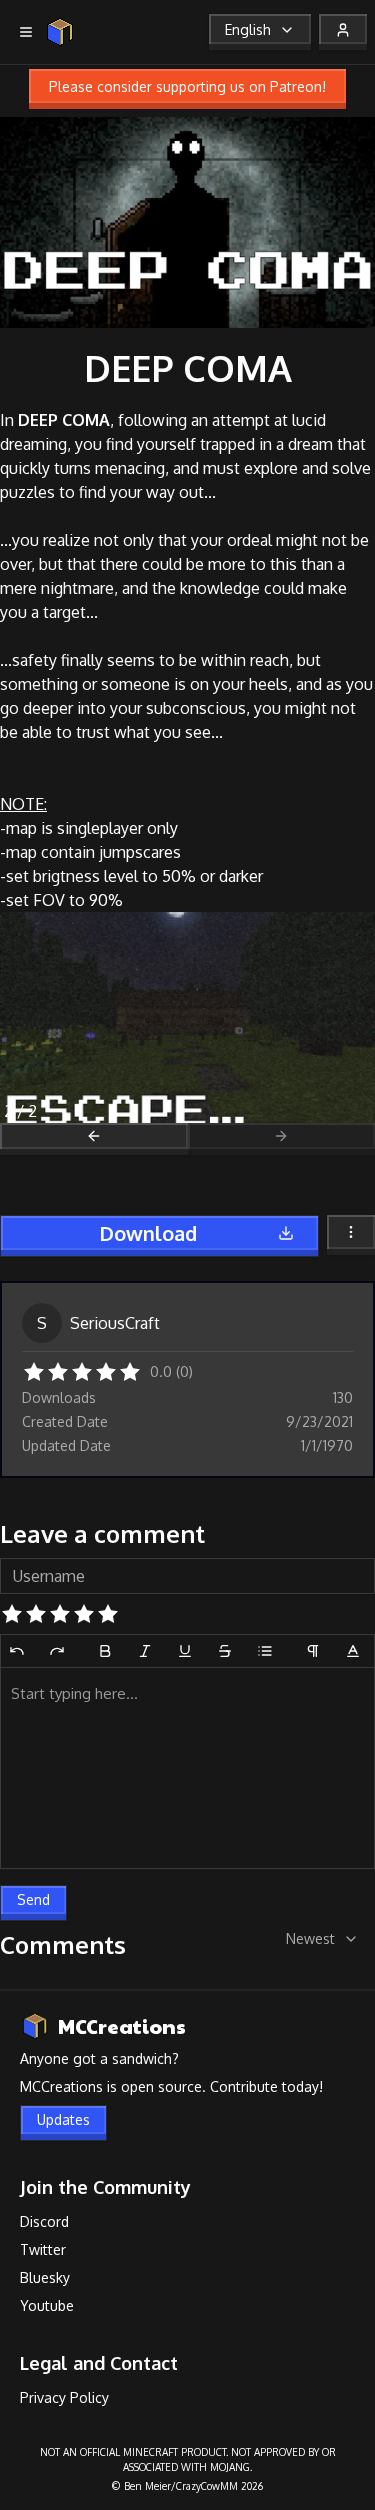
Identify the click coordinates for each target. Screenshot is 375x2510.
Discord (44, 2221)
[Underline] (185, 1651)
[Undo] (17, 1651)
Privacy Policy (64, 2397)
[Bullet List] (265, 1651)
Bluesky (45, 2277)
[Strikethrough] (225, 1651)
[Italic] (145, 1651)
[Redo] (57, 1651)
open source (161, 2086)
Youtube (47, 2305)
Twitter (43, 2249)
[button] (34, 1370)
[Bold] (105, 1651)
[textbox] (187, 1768)
